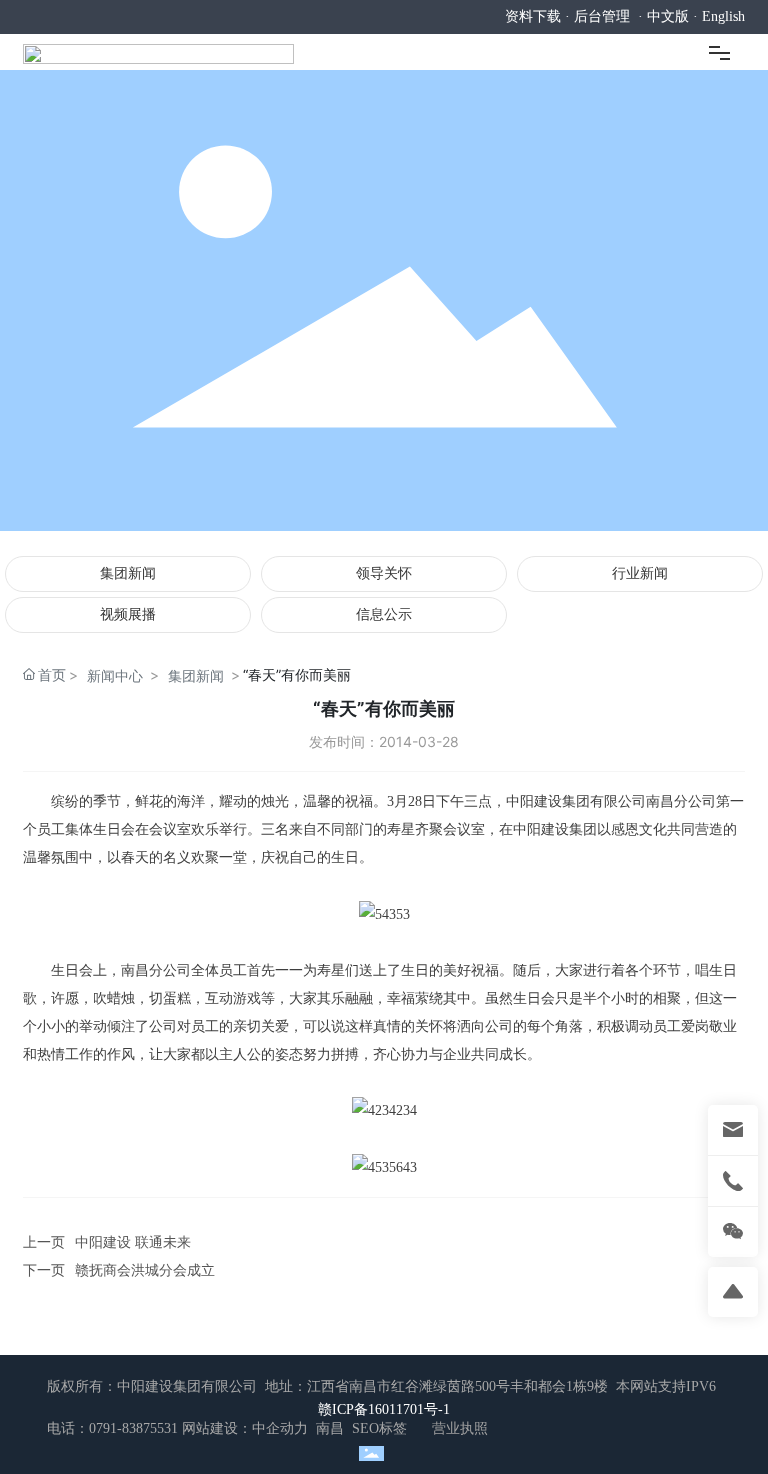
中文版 (668, 16)
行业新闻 (640, 573)
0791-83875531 (133, 1428)
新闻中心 (115, 675)
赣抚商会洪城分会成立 (145, 1270)
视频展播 (128, 614)
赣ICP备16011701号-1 (384, 1409)
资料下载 (533, 16)
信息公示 (384, 614)
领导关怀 (384, 573)
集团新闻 (128, 573)
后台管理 (602, 16)
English (723, 16)
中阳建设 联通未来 (133, 1242)
